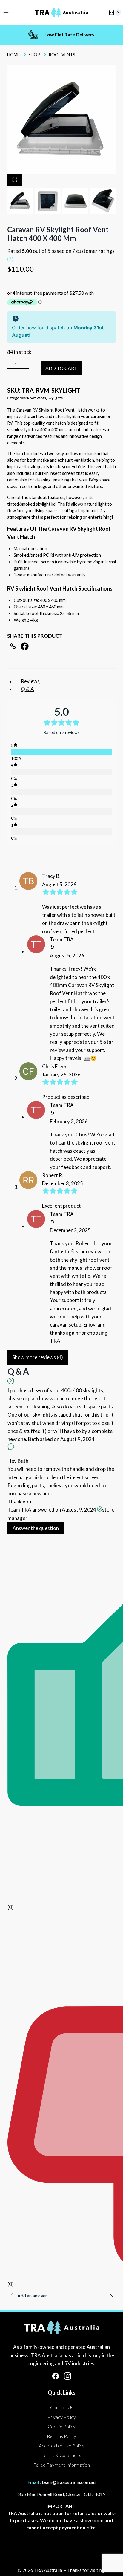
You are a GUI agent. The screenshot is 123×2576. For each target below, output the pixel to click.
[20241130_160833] (61, 120)
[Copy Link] (13, 646)
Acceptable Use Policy (62, 2446)
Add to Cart (77, 368)
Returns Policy (61, 2436)
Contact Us (62, 2407)
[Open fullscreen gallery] (15, 180)
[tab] (20, 192)
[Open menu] (6, 12)
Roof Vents (37, 398)
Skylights (55, 398)
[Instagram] (67, 2376)
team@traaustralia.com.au (69, 2482)
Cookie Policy (62, 2426)
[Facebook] (25, 646)
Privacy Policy (62, 2417)
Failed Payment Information (61, 2465)
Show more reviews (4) (38, 1357)
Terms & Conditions (61, 2455)
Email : (34, 2482)
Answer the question (36, 1528)
